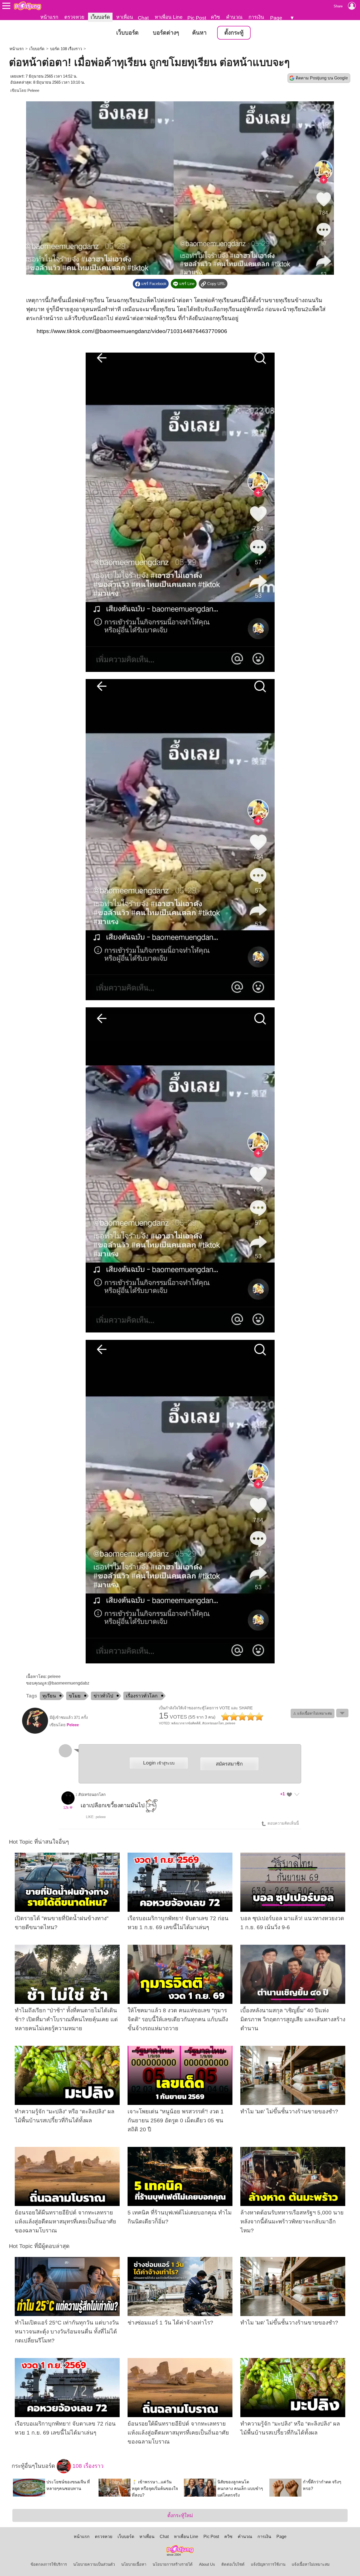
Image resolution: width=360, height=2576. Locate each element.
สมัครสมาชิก (229, 1764)
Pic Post (197, 18)
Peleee (33, 91)
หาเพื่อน (125, 17)
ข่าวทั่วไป (103, 1696)
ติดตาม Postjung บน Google (322, 78)
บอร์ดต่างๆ (166, 33)
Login (159, 1763)
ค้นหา (199, 33)
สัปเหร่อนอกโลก (92, 1795)
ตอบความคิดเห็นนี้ (283, 1823)
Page (276, 18)
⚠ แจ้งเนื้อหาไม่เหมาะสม (313, 1713)
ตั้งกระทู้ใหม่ (180, 2515)
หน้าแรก (49, 17)
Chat (143, 18)
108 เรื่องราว (87, 2466)
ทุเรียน (49, 1696)
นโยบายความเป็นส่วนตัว (94, 2564)
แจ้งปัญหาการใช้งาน (268, 2564)
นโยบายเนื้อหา (134, 2564)
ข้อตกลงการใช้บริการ (49, 2564)
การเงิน (256, 17)
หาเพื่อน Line (169, 17)
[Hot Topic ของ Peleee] (35, 1733)
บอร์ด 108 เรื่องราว (66, 49)
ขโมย (75, 1696)
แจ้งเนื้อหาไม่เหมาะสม (311, 2564)
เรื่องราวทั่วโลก (142, 1696)
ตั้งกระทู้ (234, 33)
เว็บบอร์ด (100, 17)
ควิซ (215, 17)
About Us (207, 2564)
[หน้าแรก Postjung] (28, 6)
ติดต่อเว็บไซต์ (233, 2564)
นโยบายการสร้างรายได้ (173, 2564)
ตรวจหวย (74, 17)
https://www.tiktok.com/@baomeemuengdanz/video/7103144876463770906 (132, 331)
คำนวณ (234, 17)
